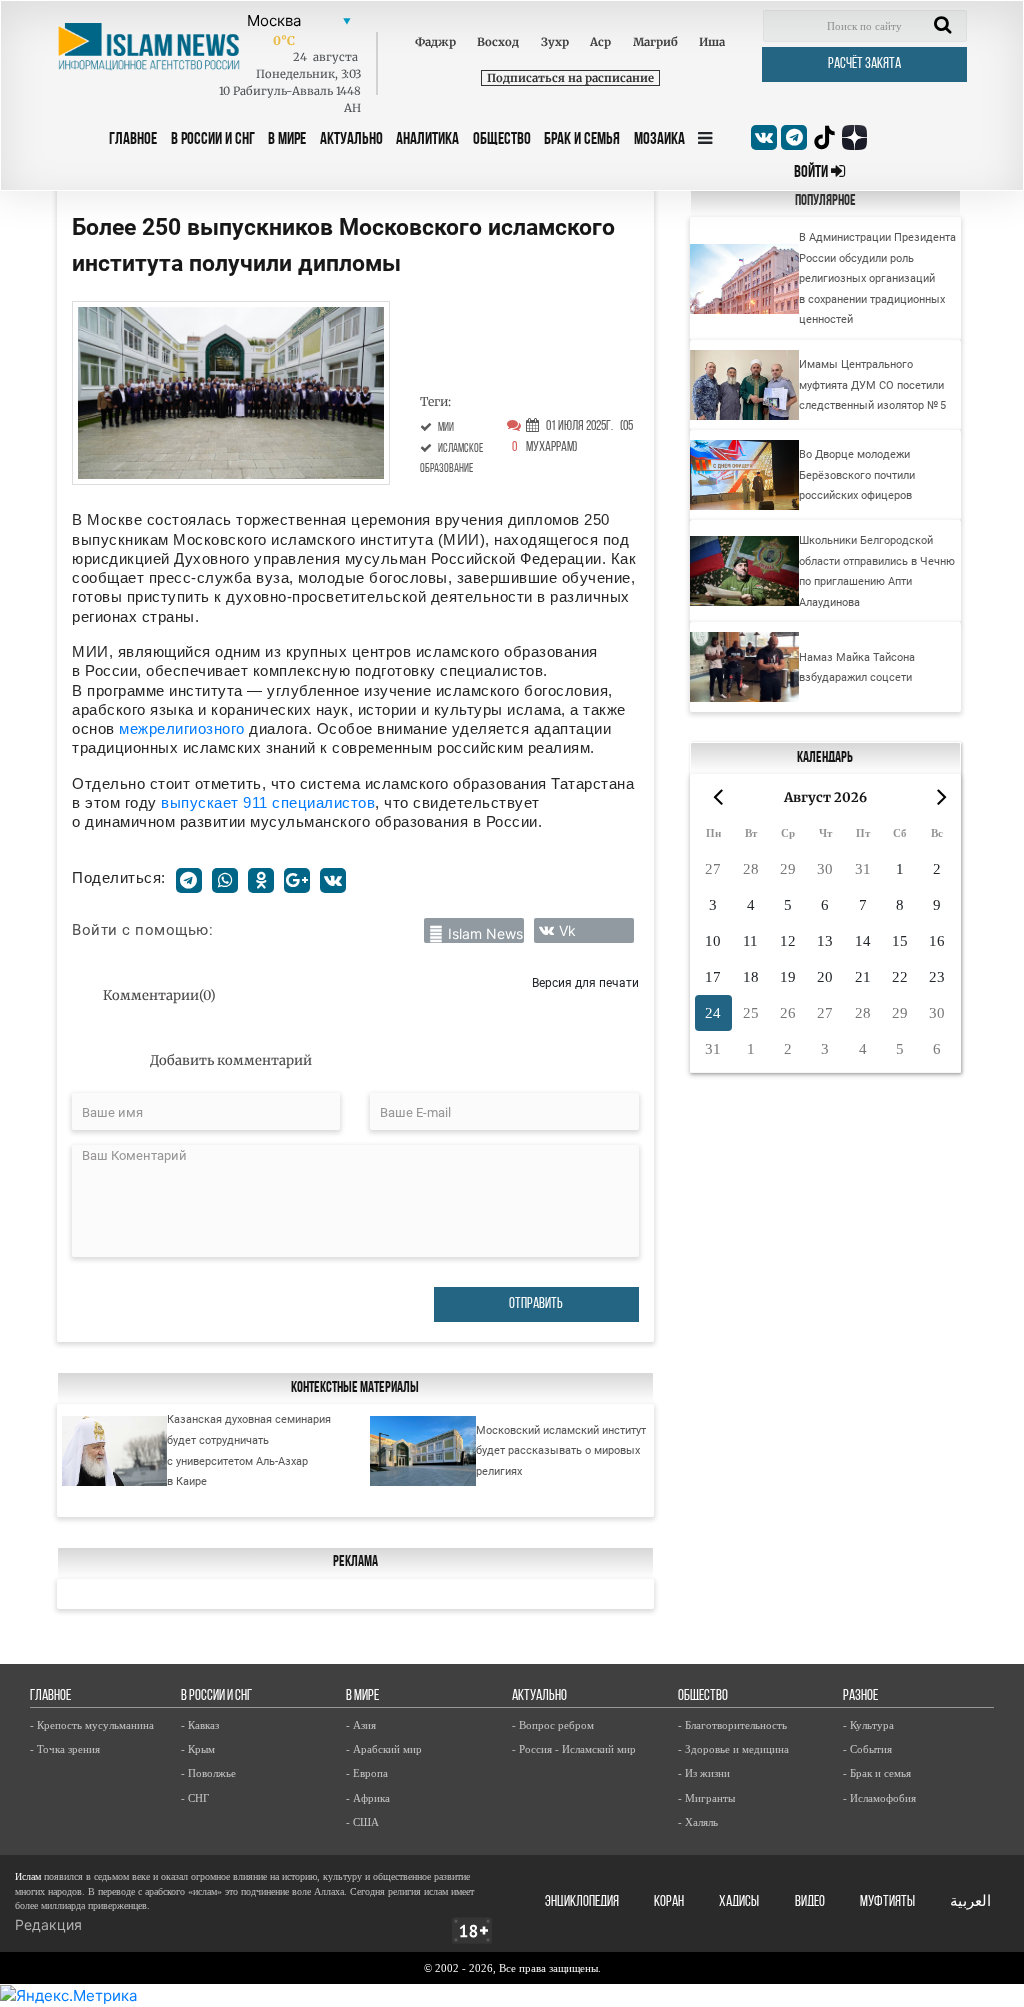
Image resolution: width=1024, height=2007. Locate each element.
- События (867, 1749)
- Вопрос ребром (553, 1725)
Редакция (48, 1924)
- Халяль (698, 1822)
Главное (133, 139)
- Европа (367, 1773)
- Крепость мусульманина (92, 1725)
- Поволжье (208, 1773)
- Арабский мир (384, 1749)
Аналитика (427, 139)
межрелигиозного (184, 728)
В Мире (287, 139)
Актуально (351, 139)
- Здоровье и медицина (733, 1749)
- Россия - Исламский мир (574, 1749)
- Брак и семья (877, 1773)
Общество (502, 139)
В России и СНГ (213, 139)
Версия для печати (585, 982)
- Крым (198, 1749)
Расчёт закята (864, 64)
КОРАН (669, 1902)
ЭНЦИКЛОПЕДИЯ (582, 1902)
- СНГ (195, 1798)
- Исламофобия (879, 1798)
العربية (970, 1902)
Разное (860, 1696)
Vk (567, 930)
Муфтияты (887, 1902)
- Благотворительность (732, 1725)
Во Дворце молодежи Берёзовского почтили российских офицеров (857, 474)
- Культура (868, 1725)
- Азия (361, 1725)
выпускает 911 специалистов (268, 802)
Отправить (536, 1304)
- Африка (368, 1798)
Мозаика (659, 139)
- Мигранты (706, 1798)
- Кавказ (200, 1725)
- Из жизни (704, 1773)
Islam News (485, 933)
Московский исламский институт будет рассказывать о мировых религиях (561, 1450)
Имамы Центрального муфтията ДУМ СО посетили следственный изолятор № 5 (872, 384)
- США (362, 1822)
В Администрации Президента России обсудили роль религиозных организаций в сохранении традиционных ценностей (877, 278)
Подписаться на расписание (570, 78)
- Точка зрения (65, 1749)
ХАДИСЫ (739, 1902)
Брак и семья (582, 139)
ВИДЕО (810, 1902)
